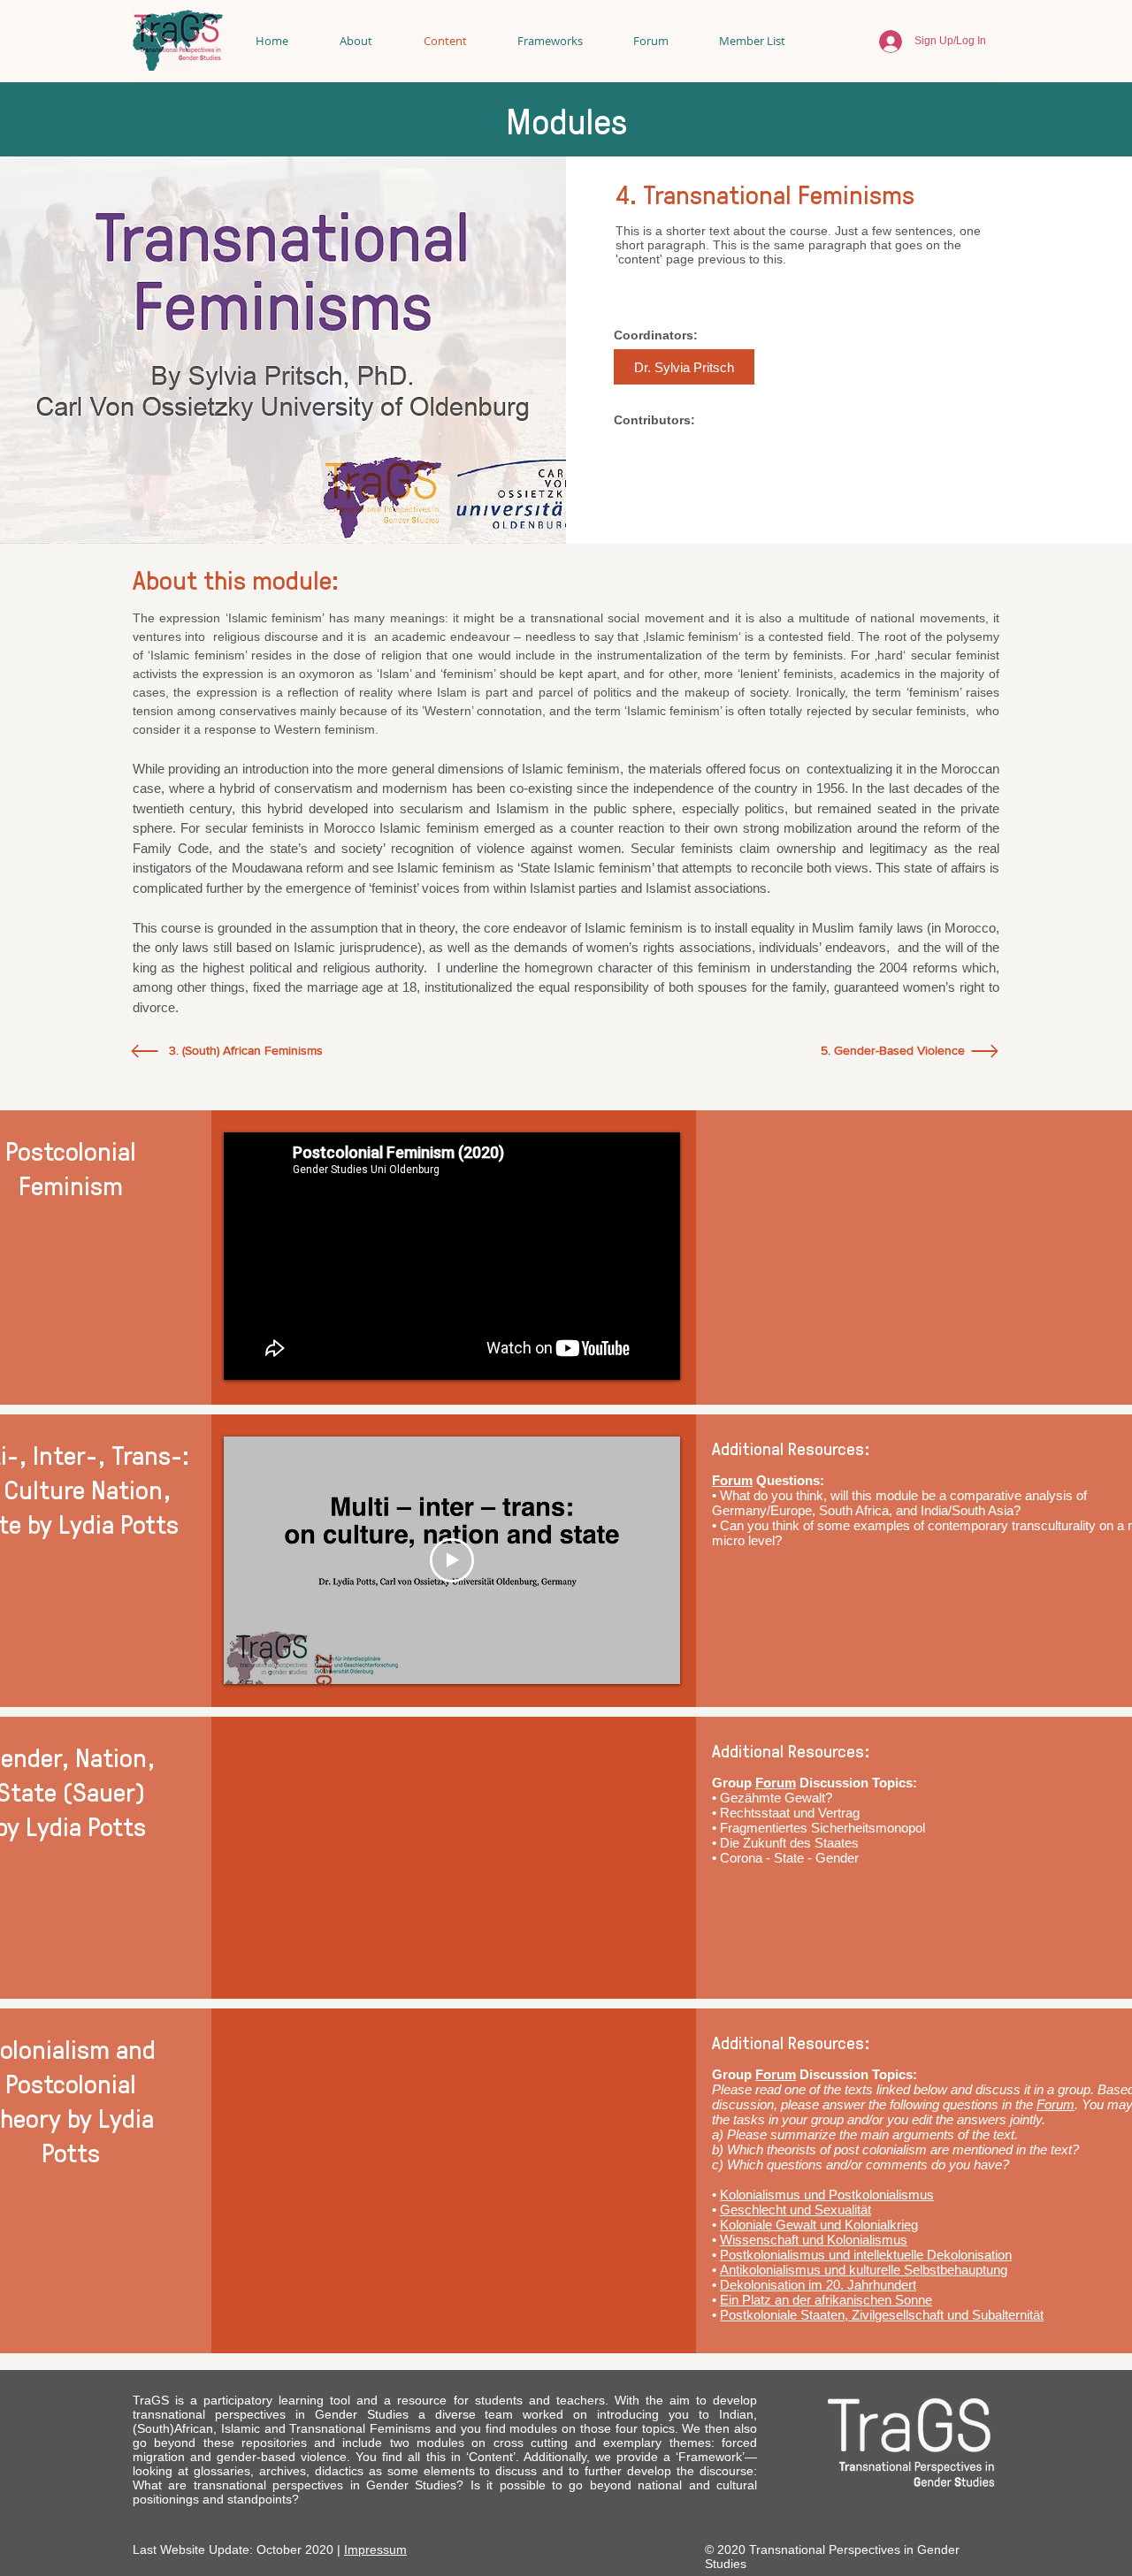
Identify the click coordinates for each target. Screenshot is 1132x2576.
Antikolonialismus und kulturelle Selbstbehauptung (864, 2270)
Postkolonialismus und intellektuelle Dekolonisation (866, 2255)
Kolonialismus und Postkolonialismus (827, 2195)
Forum (732, 1480)
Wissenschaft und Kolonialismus (814, 2240)
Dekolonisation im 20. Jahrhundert (818, 2285)
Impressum (375, 2549)
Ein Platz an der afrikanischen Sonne (826, 2300)
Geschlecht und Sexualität (795, 2210)
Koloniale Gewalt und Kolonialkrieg (819, 2225)
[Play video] (452, 1560)
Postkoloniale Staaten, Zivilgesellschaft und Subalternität (882, 2315)
